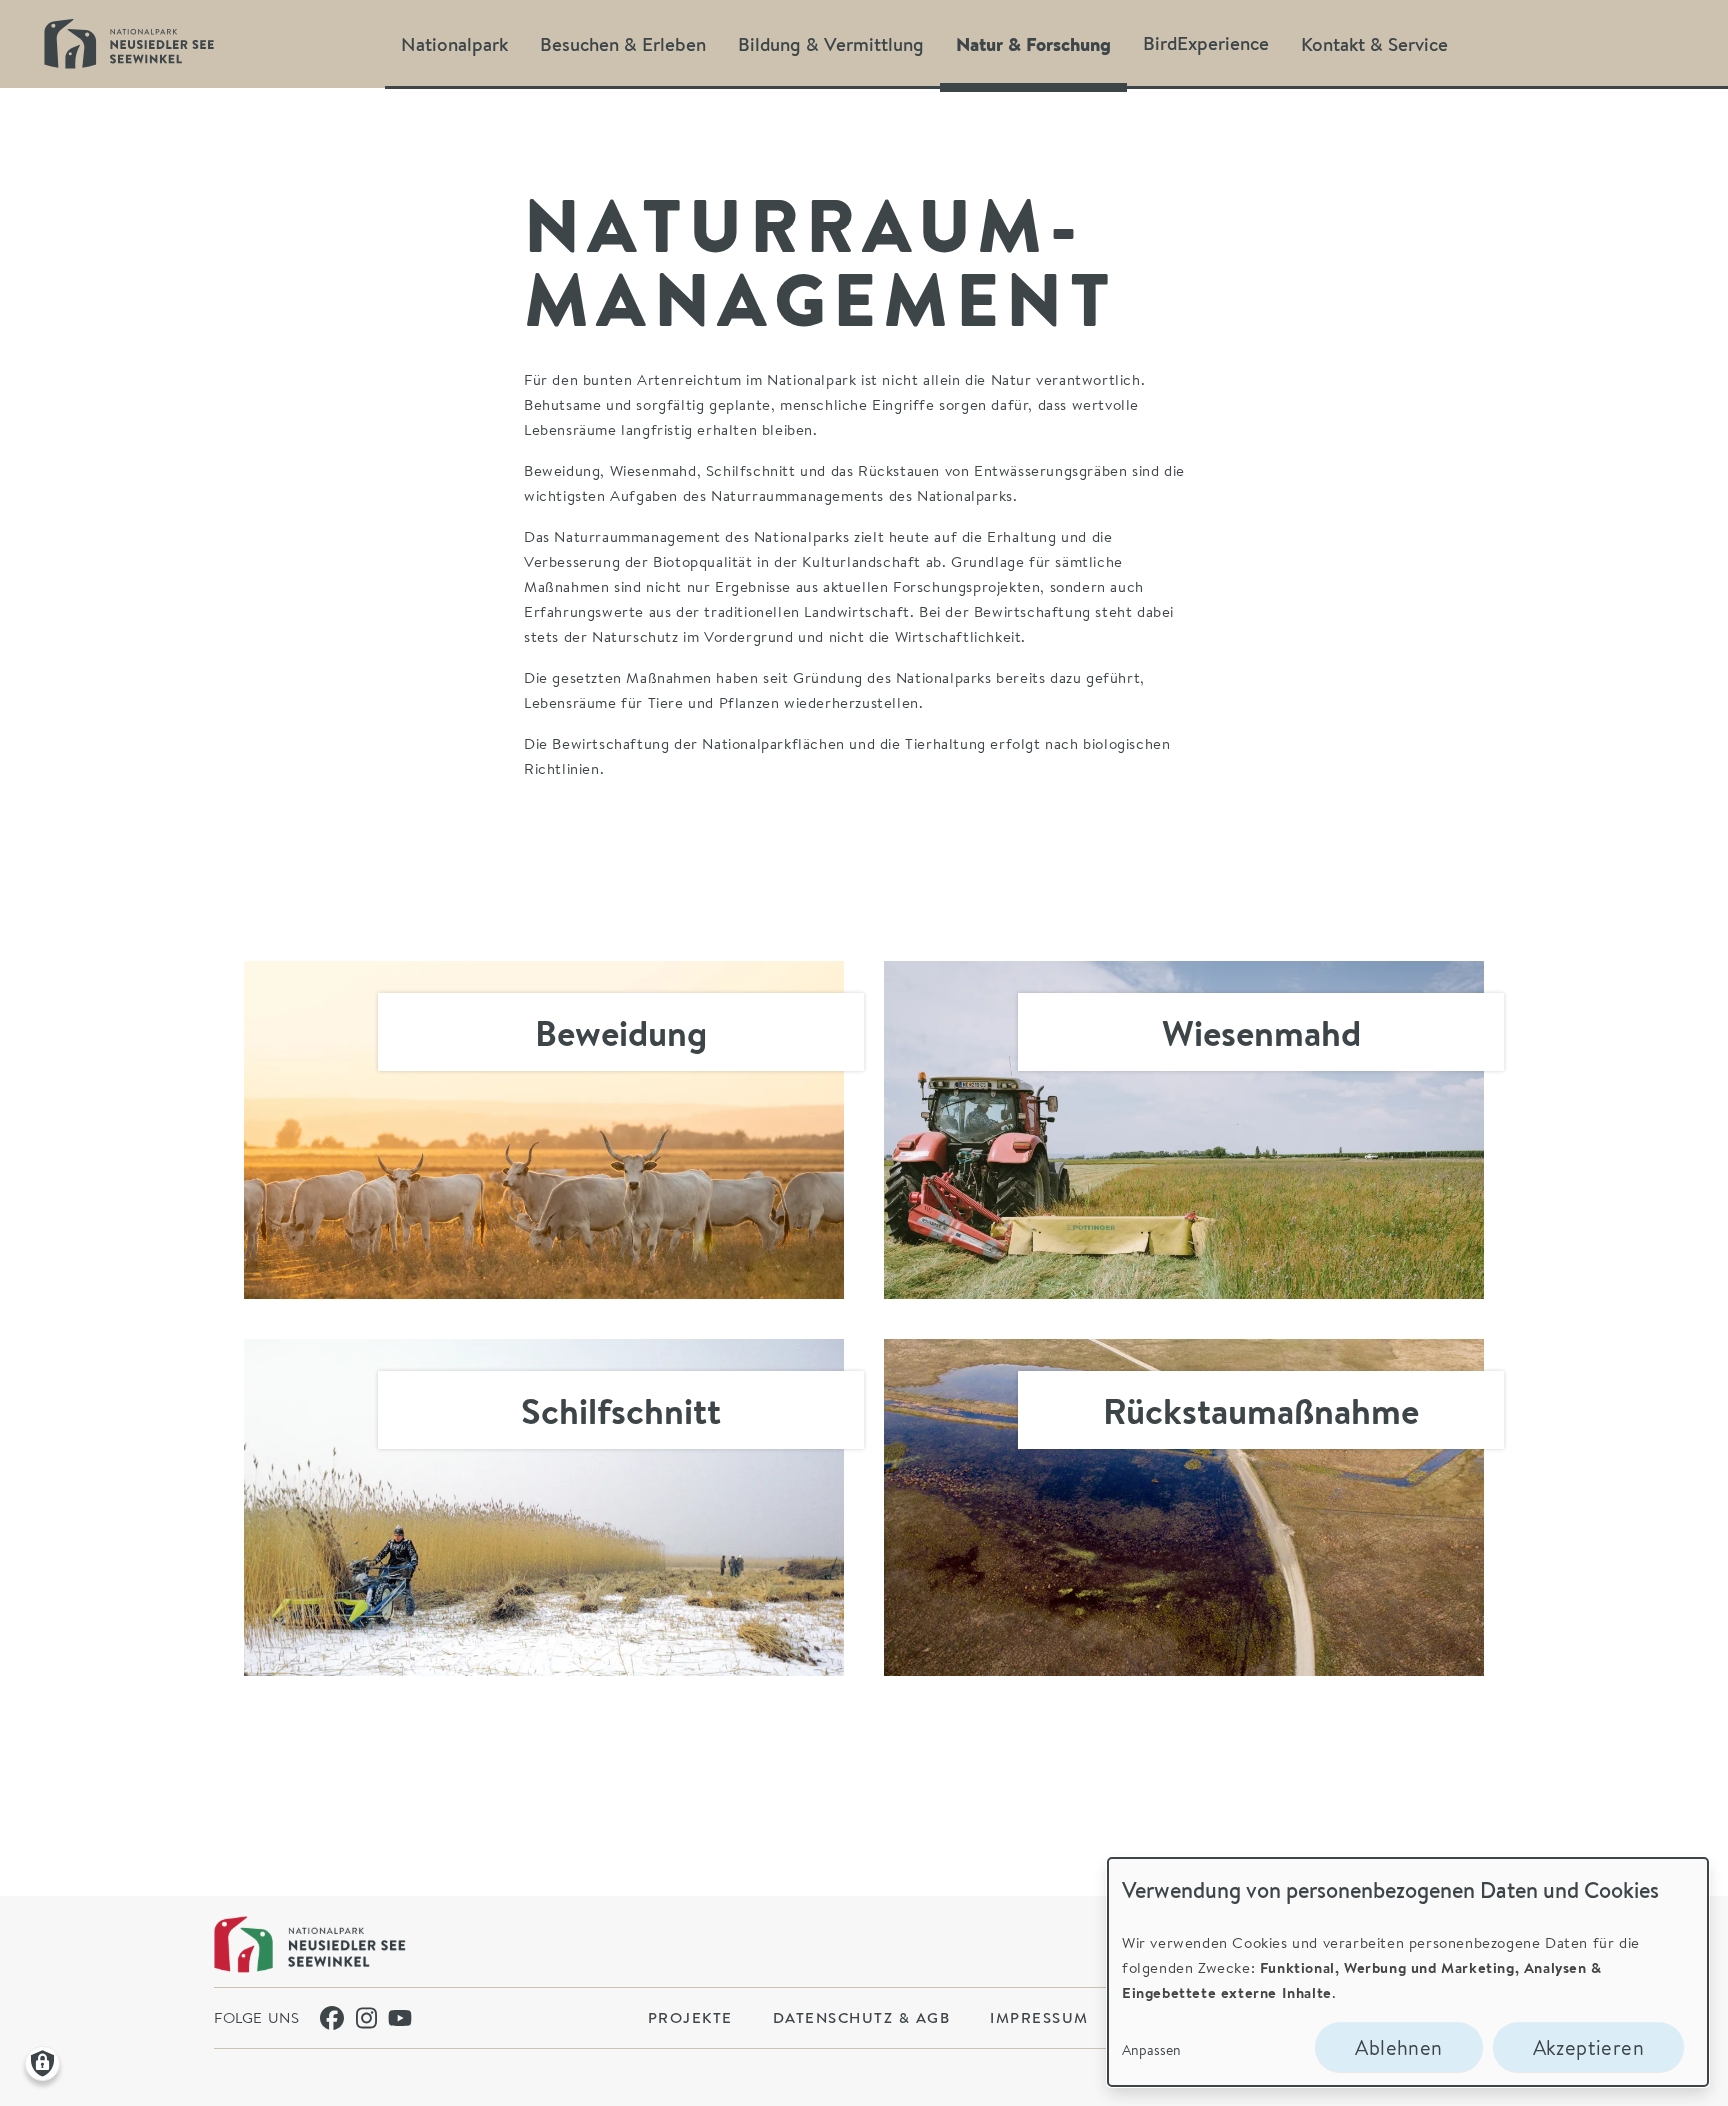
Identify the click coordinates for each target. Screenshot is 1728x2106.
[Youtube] (400, 2018)
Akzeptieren (1588, 2047)
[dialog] (1408, 1972)
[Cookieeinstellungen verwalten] (42, 2063)
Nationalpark (454, 43)
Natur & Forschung (1033, 43)
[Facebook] (332, 2018)
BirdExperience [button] (1206, 42)
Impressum (1039, 2017)
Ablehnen (1398, 2047)
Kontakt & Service (1374, 43)
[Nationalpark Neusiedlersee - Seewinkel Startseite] (129, 43)
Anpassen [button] (1151, 2049)
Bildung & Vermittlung (831, 43)
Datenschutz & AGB (862, 2017)
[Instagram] (368, 2018)
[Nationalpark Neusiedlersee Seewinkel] (310, 1944)
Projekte (690, 2017)
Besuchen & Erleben (623, 43)
